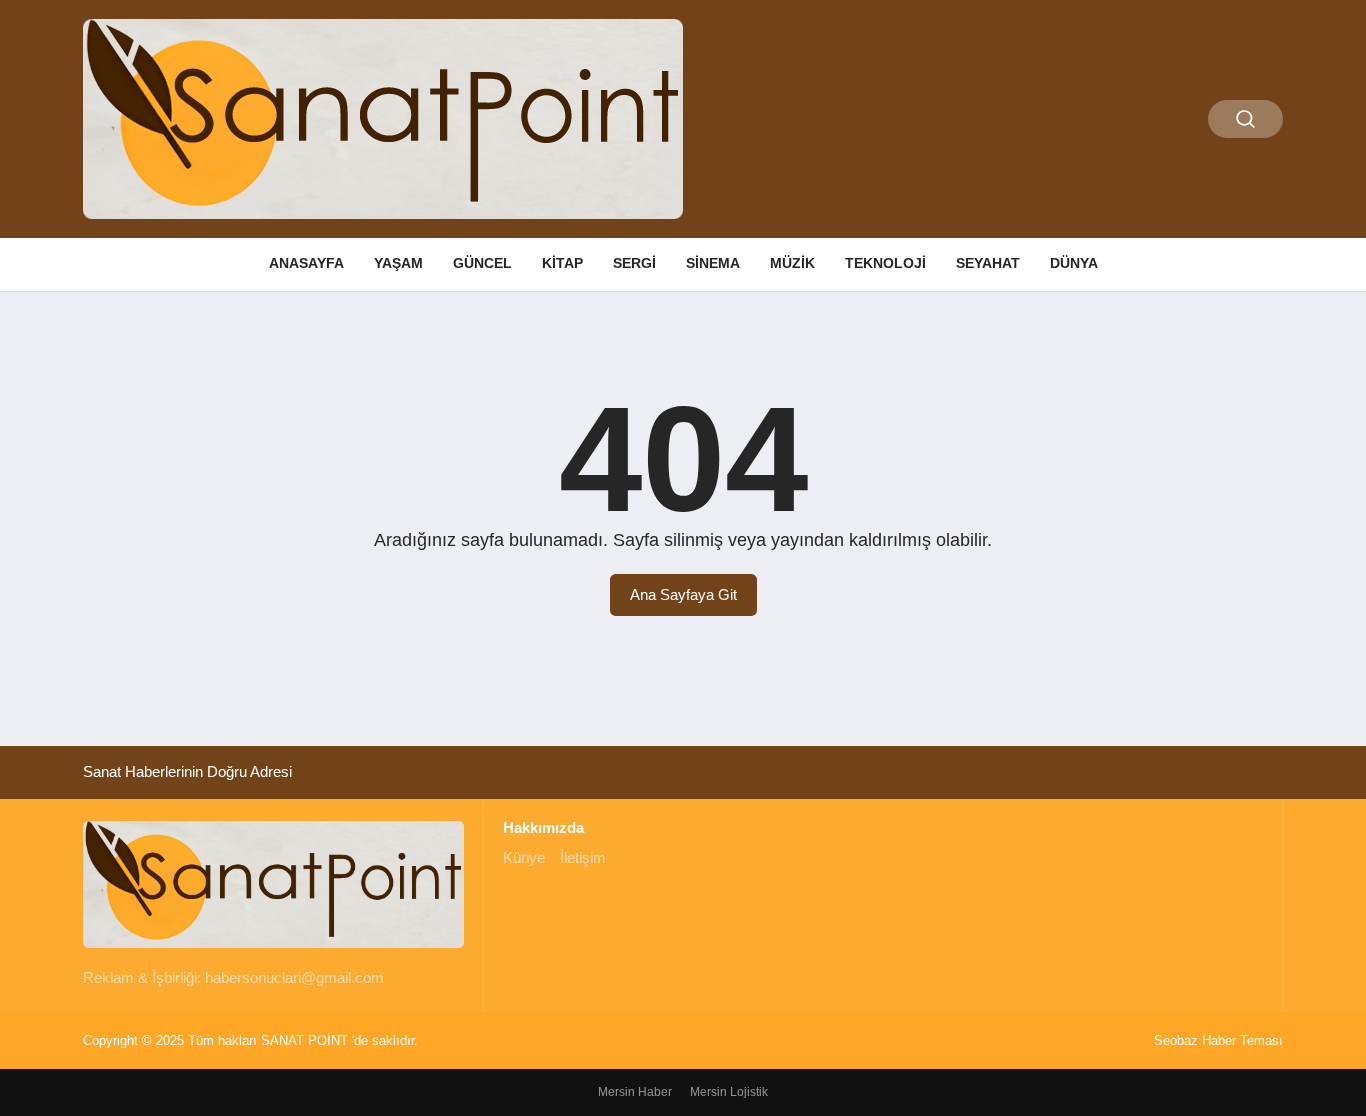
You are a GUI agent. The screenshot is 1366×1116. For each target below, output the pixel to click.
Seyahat (988, 263)
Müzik (792, 263)
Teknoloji (885, 263)
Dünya (1074, 263)
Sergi (634, 263)
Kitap (562, 263)
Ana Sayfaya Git (683, 594)
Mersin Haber (635, 1092)
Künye (524, 857)
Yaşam (398, 263)
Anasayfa (306, 263)
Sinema (713, 263)
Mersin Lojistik (729, 1092)
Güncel (482, 263)
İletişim (583, 857)
